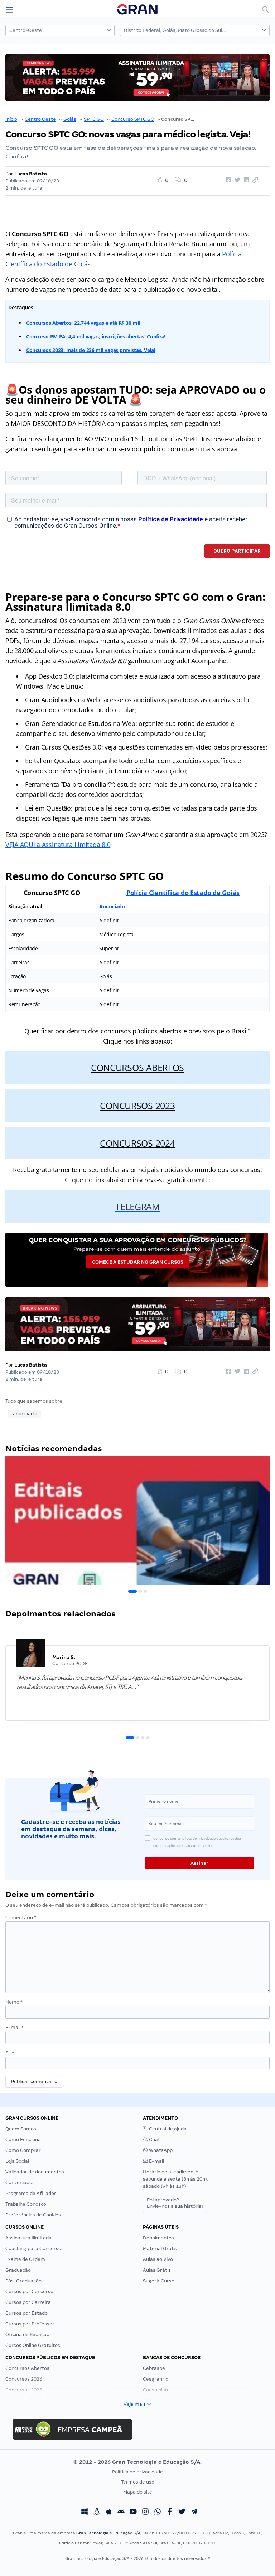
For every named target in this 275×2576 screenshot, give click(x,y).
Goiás (70, 119)
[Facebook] (170, 2512)
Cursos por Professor (30, 2324)
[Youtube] (133, 2512)
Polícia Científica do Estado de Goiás (183, 893)
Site (10, 2053)
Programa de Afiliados (31, 2193)
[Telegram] (194, 2512)
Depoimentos (158, 2238)
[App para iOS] (109, 2512)
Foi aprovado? (175, 2203)
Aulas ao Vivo (158, 2259)
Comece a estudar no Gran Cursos (138, 1262)
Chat (154, 2140)
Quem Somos (21, 2129)
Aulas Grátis (157, 2270)
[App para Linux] (97, 2512)
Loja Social (17, 2161)
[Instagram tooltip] (145, 2512)
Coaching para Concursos (35, 2249)
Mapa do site (138, 2492)
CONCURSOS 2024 (137, 1143)
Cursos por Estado (26, 2313)
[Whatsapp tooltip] (158, 2512)
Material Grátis (160, 2249)
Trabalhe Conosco (26, 2204)
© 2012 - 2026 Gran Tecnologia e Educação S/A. (137, 2462)
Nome (14, 2002)
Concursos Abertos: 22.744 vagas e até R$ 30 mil (83, 323)
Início (11, 119)
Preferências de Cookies (33, 2215)
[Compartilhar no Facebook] (227, 180)
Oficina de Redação (27, 2335)
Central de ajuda (167, 2129)
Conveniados (20, 2183)
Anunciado (112, 906)
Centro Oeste (40, 119)
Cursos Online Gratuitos (33, 2345)
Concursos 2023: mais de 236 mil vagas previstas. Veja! (91, 350)
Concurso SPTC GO (133, 119)
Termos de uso (138, 2482)
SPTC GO (94, 119)
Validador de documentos (35, 2172)
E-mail (15, 2027)
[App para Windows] (85, 2512)
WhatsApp (160, 2150)
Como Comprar (23, 2150)
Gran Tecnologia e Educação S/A (108, 2533)
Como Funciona (23, 2140)
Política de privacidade (137, 2472)
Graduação (18, 2270)
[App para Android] (121, 2512)
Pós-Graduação (23, 2281)
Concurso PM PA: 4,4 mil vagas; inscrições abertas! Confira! (96, 336)
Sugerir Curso (159, 2281)
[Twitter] (182, 2512)
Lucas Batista (31, 174)
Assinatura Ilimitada (28, 2238)
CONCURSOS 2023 (137, 1106)
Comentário (21, 1918)
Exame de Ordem (25, 2259)
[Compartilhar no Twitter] (236, 180)
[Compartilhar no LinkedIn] (245, 180)
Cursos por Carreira (28, 2302)
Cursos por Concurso (29, 2292)
